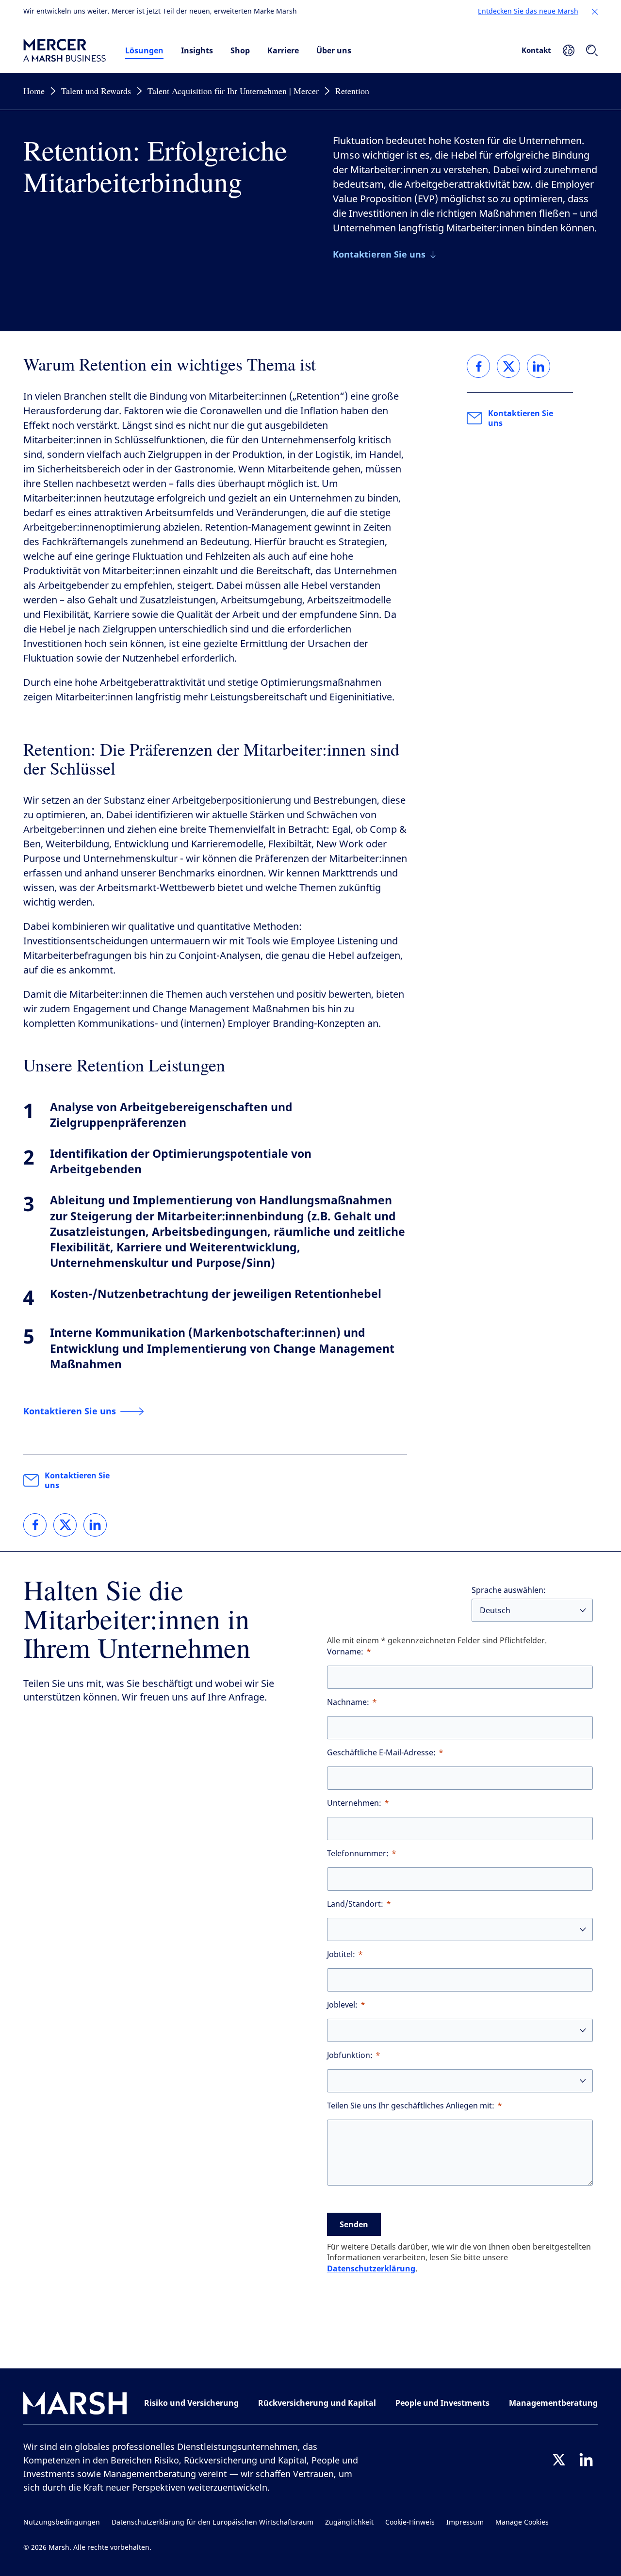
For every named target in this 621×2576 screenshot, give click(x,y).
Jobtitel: (341, 1954)
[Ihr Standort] (569, 50)
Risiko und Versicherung (191, 2403)
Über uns (334, 50)
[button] (595, 12)
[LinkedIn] (586, 2460)
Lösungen (144, 50)
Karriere (283, 50)
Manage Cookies (522, 2522)
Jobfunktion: (350, 2055)
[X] (559, 2460)
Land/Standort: (355, 1904)
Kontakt (536, 50)
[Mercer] (65, 50)
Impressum (465, 2522)
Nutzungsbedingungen (62, 2522)
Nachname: (348, 1702)
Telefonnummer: (358, 1854)
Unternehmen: (354, 1803)
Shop (240, 50)
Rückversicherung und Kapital (317, 2403)
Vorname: (345, 1652)
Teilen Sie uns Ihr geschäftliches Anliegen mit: (411, 2106)
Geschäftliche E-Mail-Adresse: (381, 1753)
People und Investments (442, 2403)
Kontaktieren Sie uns (77, 1480)
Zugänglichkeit (349, 2522)
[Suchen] (592, 50)
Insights (197, 50)
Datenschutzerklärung (371, 2268)
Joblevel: (342, 2005)
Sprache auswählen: (509, 1590)
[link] (35, 1525)
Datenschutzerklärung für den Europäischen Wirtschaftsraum (212, 2522)
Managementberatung (553, 2403)
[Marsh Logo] (75, 2405)
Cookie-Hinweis (410, 2522)
